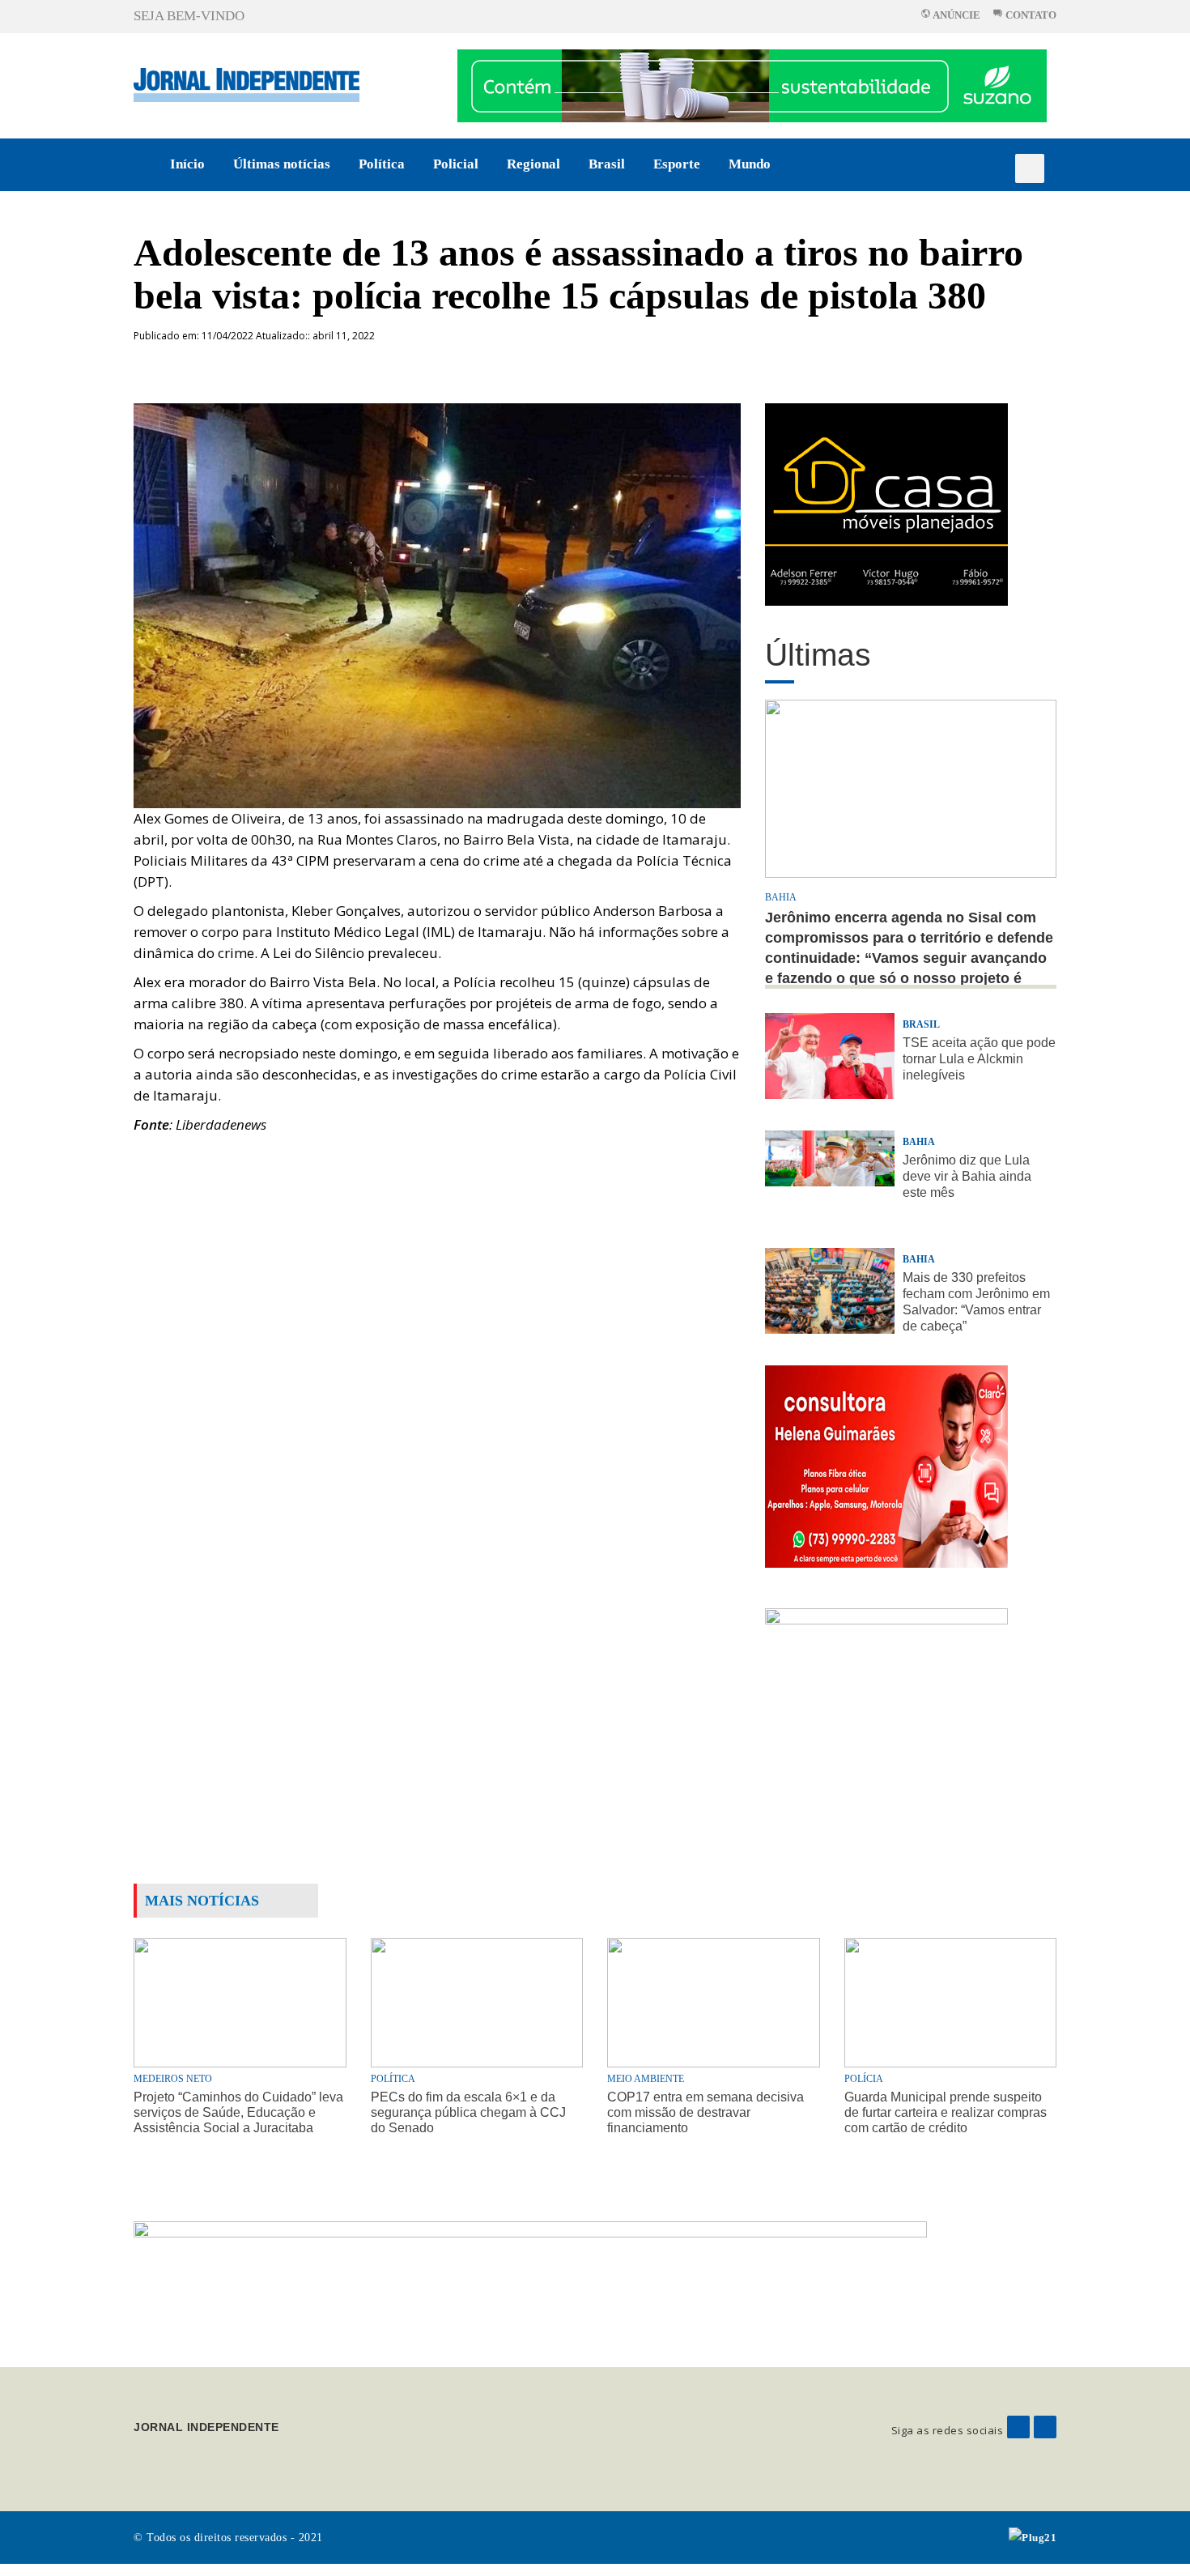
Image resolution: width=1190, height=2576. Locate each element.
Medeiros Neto (173, 2079)
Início (187, 164)
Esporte (677, 164)
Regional (533, 164)
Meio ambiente (646, 2079)
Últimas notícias (282, 164)
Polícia (864, 2079)
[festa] (886, 1708)
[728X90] (752, 85)
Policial (456, 164)
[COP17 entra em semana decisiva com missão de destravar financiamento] (714, 2001)
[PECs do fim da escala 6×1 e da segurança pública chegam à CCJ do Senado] (477, 2001)
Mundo (750, 164)
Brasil (607, 164)
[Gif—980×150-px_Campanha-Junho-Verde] (530, 2281)
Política (382, 164)
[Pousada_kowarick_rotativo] (886, 503)
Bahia (781, 897)
